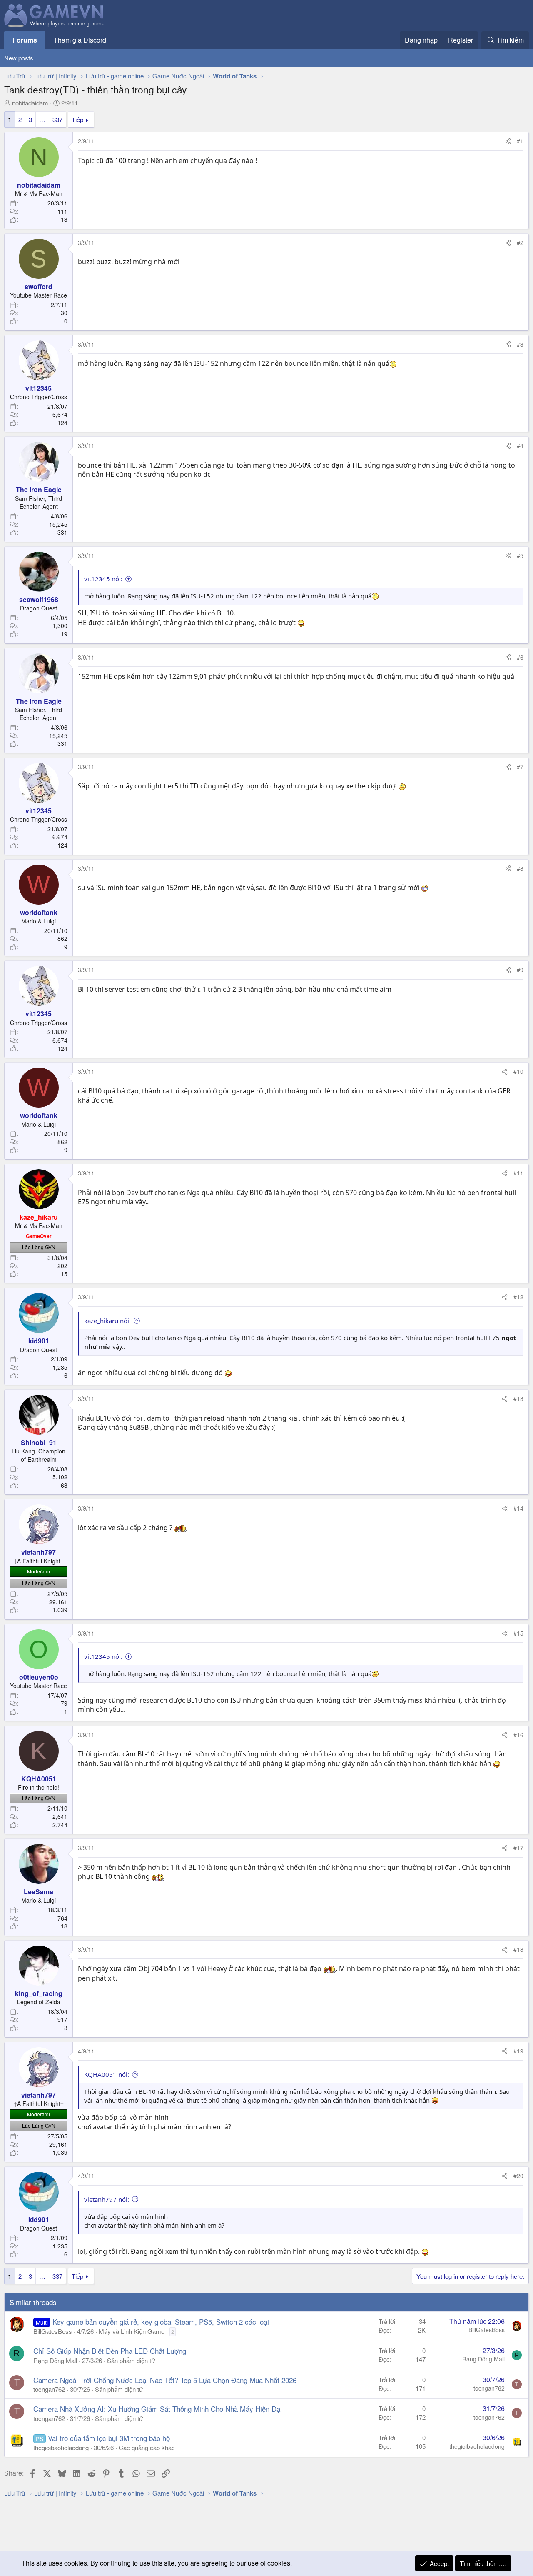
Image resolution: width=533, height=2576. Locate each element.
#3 (520, 344)
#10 (518, 1071)
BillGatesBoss (53, 2331)
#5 (520, 555)
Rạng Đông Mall (55, 2360)
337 (57, 119)
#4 (520, 445)
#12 (518, 1297)
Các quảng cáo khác (147, 2447)
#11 (518, 1173)
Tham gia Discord (80, 40)
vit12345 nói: (103, 579)
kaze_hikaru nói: (107, 1321)
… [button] (42, 119)
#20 (518, 2176)
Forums (25, 40)
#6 (520, 657)
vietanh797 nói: (107, 2199)
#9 (520, 970)
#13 (518, 1398)
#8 (520, 868)
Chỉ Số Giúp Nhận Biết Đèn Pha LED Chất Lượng (110, 2351)
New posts (19, 58)
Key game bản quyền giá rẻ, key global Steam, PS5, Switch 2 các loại (161, 2322)
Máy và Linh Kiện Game (132, 2331)
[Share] (508, 141)
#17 (518, 1848)
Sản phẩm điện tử (131, 2360)
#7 (520, 767)
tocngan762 (49, 2389)
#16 (518, 1735)
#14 (518, 1508)
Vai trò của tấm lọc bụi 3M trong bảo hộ (109, 2438)
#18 (518, 1949)
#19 (518, 2051)
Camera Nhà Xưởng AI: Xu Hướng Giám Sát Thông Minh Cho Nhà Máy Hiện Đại (158, 2409)
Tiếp (77, 119)
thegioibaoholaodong (61, 2447)
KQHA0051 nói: (107, 2074)
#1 (520, 141)
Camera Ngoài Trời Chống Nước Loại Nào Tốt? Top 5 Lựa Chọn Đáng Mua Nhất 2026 (165, 2380)
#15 (518, 1633)
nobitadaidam (30, 103)
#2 (520, 243)
